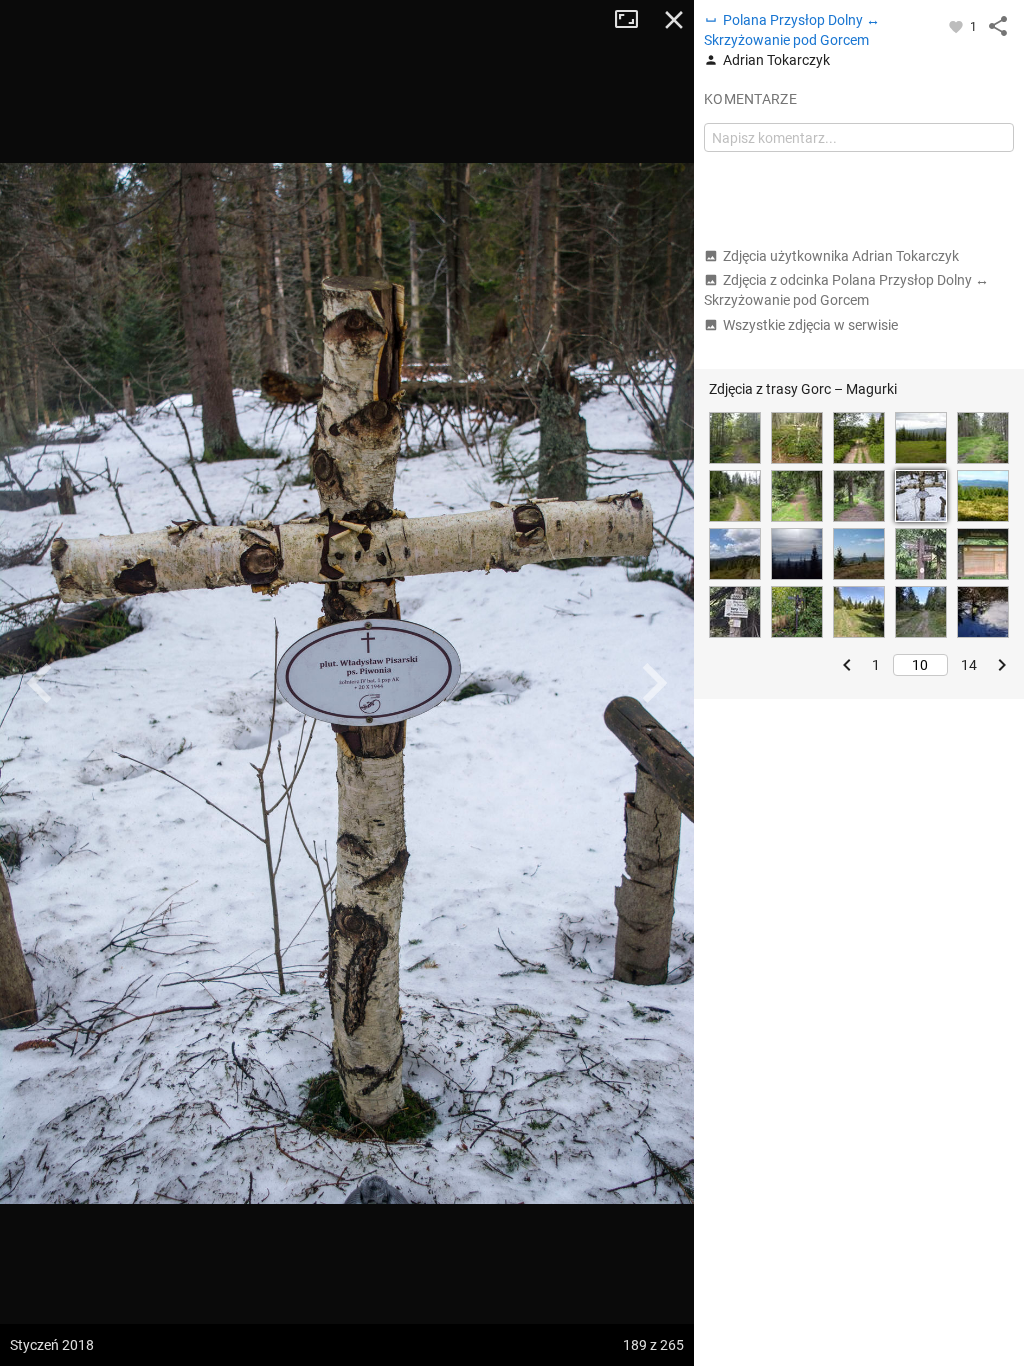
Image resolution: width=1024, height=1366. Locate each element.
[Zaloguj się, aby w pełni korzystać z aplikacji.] (957, 26)
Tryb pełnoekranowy (634, 20)
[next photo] (654, 683)
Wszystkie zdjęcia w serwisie (810, 325)
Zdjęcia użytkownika (841, 256)
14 (969, 665)
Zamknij (674, 20)
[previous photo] (40, 683)
